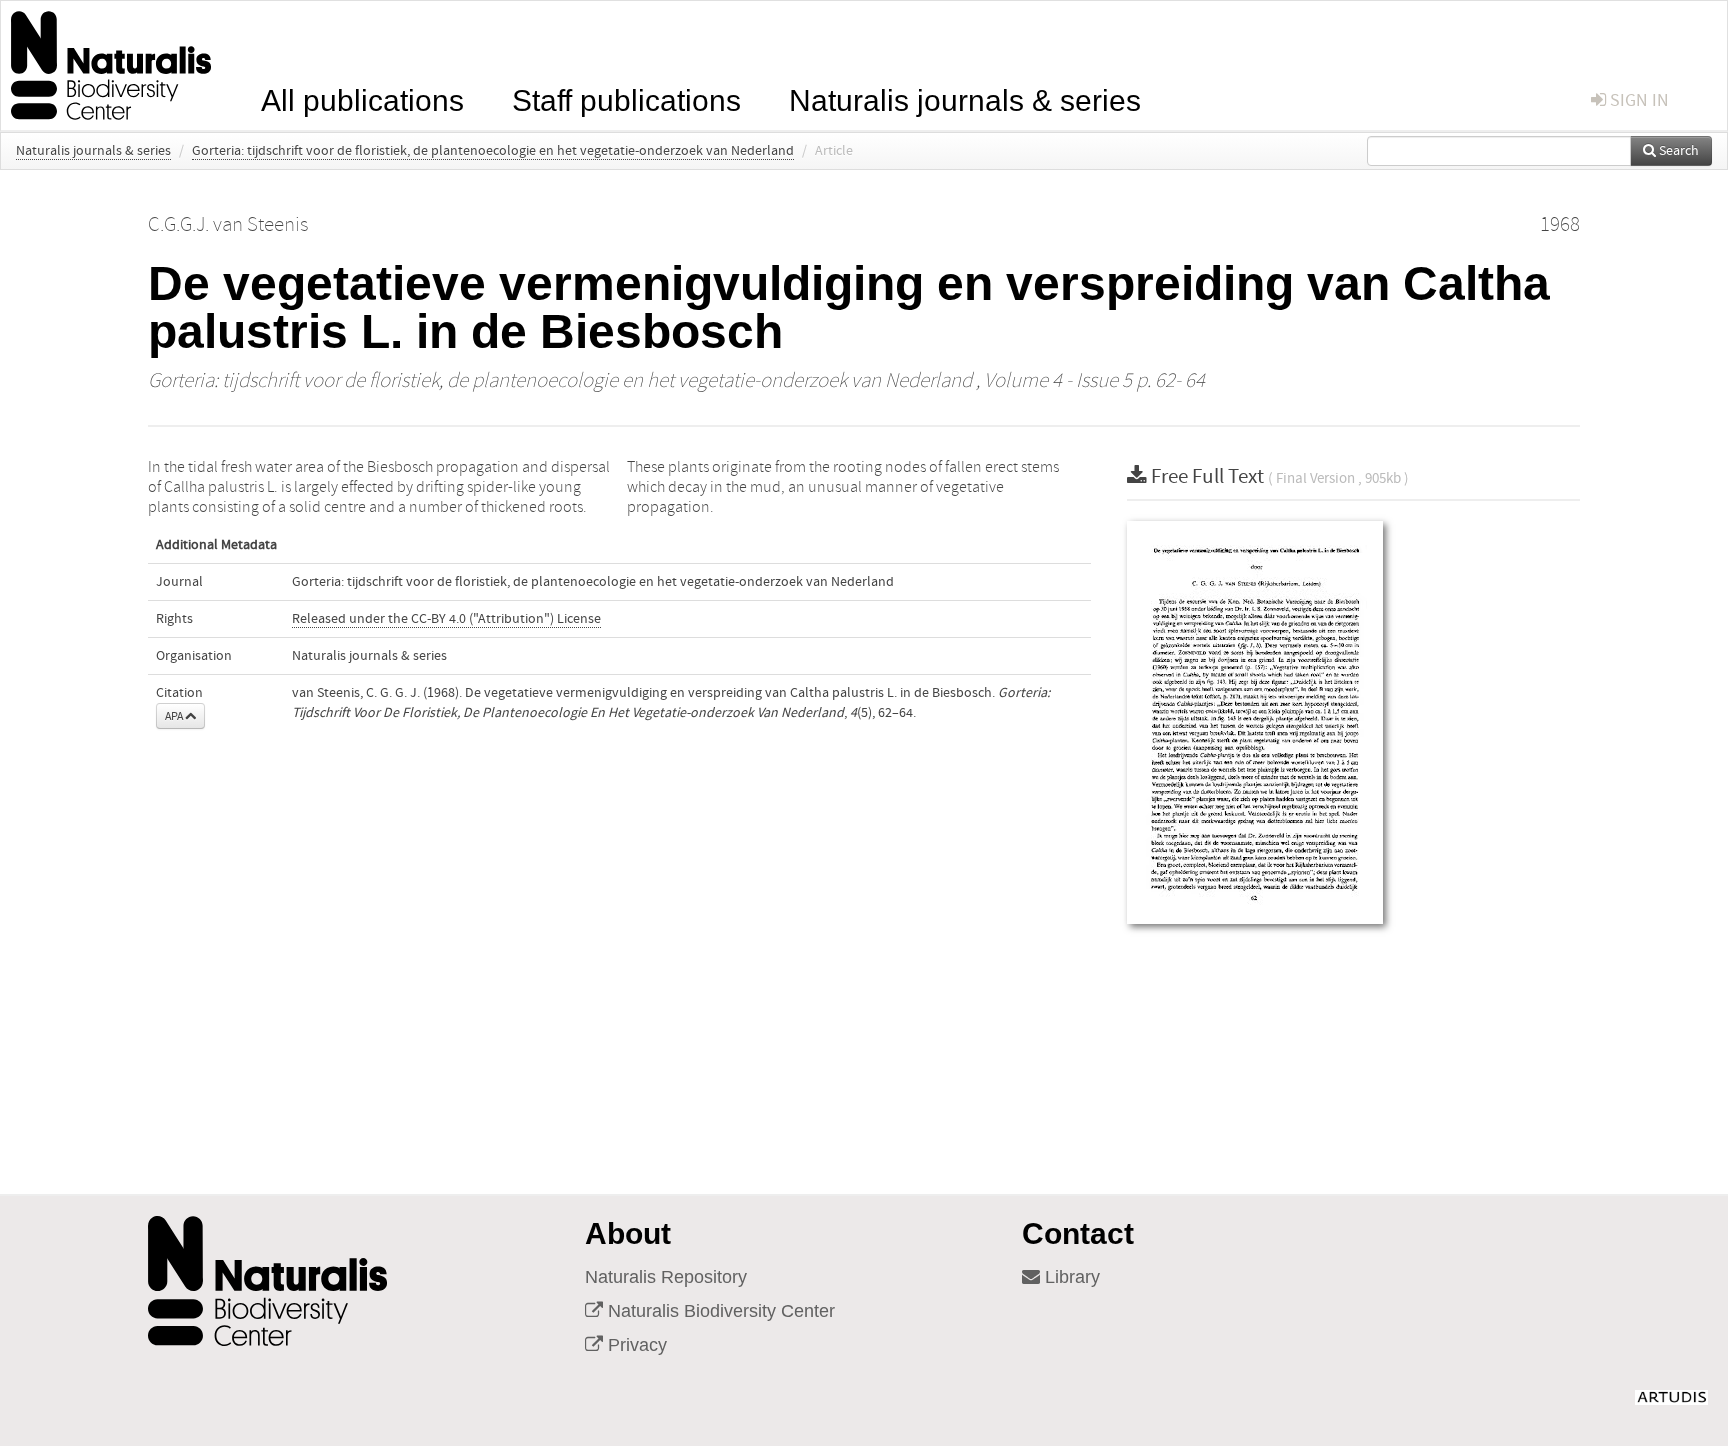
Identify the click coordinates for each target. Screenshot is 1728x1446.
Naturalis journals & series (965, 98)
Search (1677, 151)
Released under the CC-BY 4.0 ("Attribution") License (446, 619)
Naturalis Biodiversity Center (719, 1311)
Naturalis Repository (666, 1277)
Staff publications (626, 98)
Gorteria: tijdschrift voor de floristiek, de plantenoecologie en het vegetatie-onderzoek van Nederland (493, 151)
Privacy (635, 1345)
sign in (1637, 100)
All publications (362, 98)
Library (1070, 1277)
